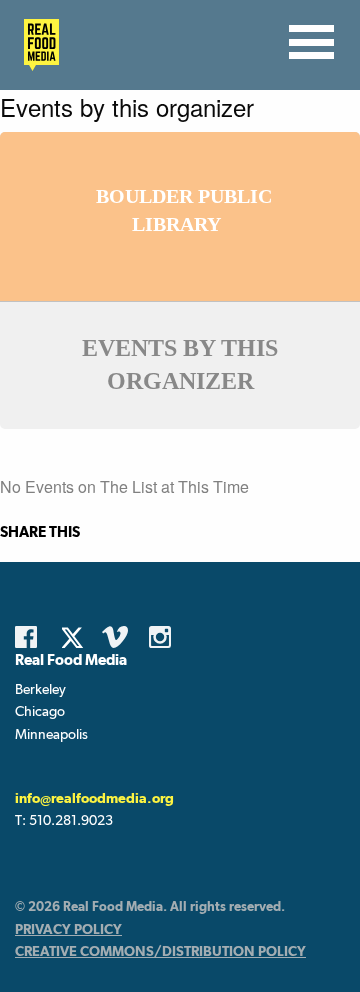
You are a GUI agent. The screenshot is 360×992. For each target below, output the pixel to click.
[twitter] (78, 637)
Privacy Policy (68, 929)
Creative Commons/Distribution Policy (160, 951)
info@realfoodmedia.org (94, 798)
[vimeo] (118, 637)
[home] (36, 45)
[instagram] (165, 637)
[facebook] (31, 637)
